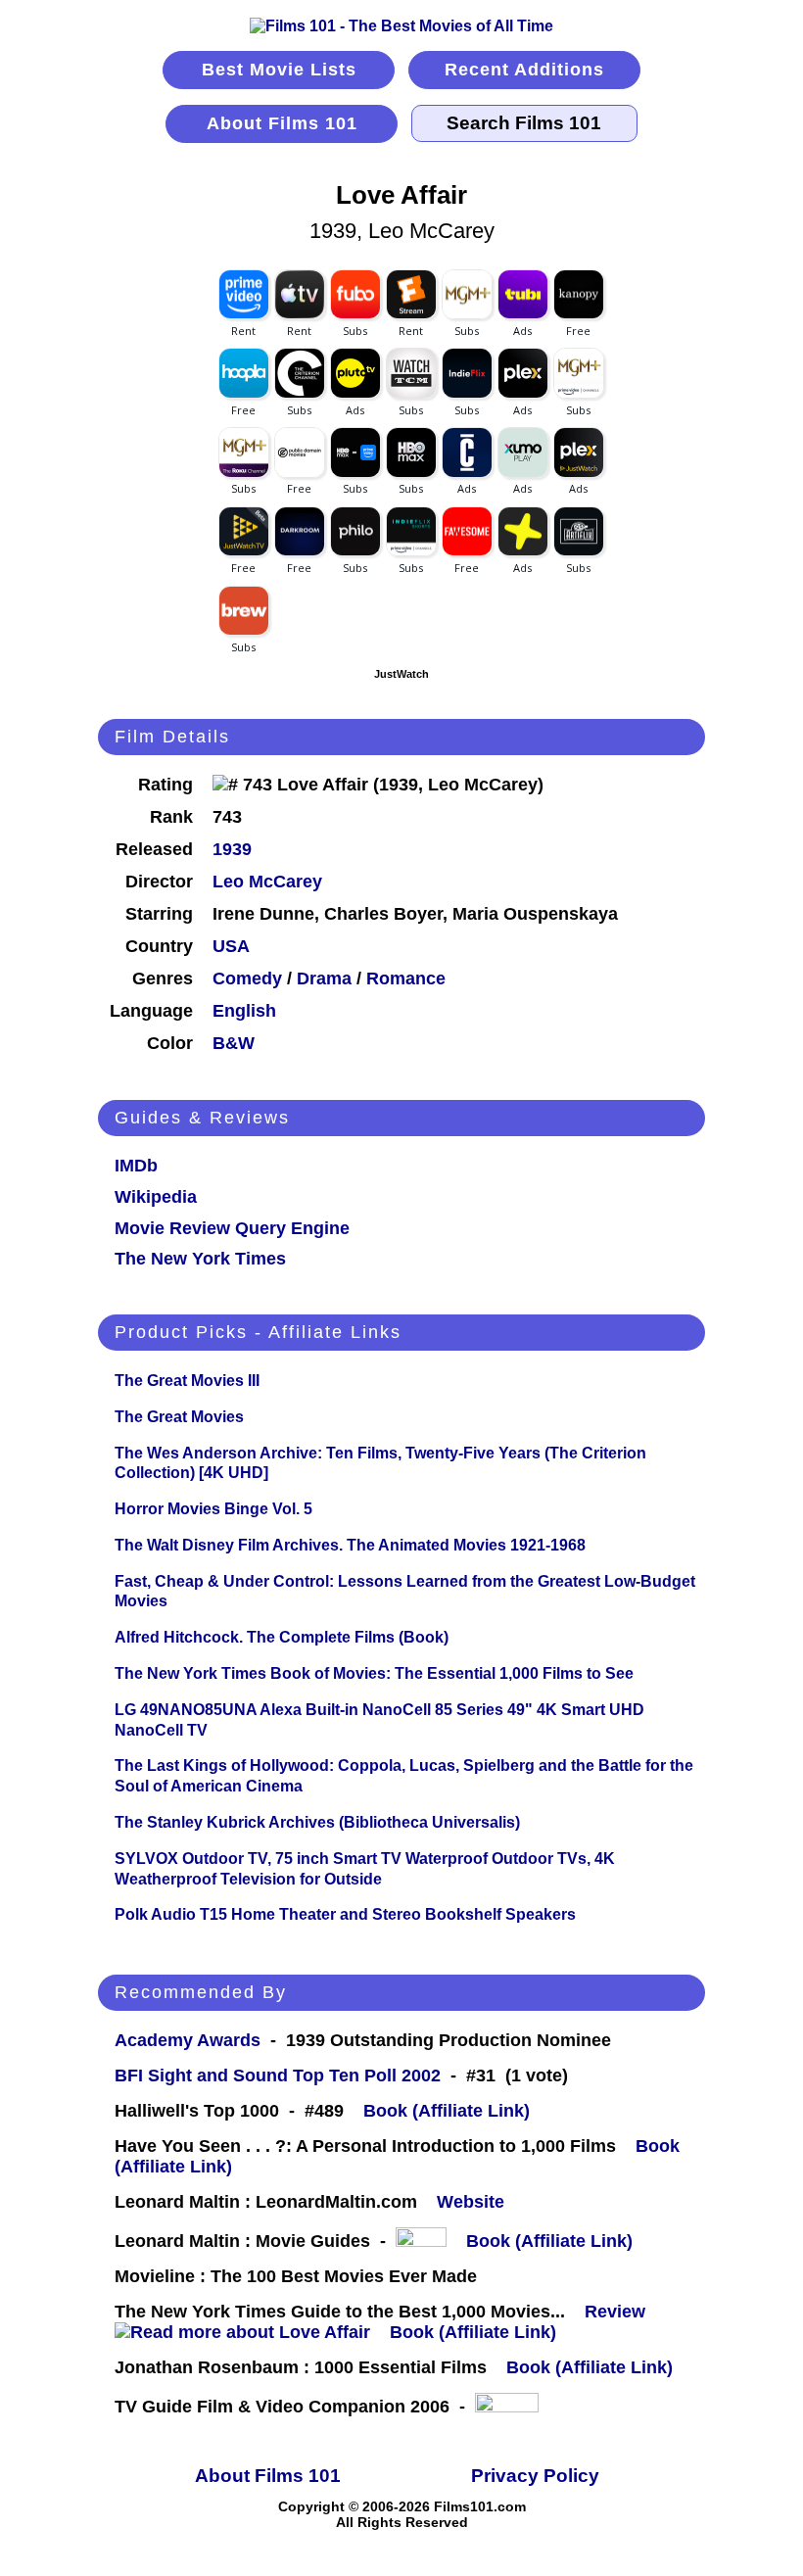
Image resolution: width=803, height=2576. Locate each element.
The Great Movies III (187, 1381)
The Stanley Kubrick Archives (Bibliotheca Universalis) (317, 1822)
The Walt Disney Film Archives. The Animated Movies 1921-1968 (350, 1545)
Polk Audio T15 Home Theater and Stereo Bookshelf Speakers (345, 1914)
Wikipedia (156, 1197)
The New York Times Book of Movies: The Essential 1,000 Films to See (374, 1673)
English (244, 1011)
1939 (232, 849)
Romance (406, 978)
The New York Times (200, 1259)
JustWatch (401, 674)
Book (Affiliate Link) (447, 2111)
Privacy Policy (535, 2476)
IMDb (136, 1166)
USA (231, 946)
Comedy (247, 978)
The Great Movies (179, 1417)
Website (471, 2202)
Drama (324, 978)
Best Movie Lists (279, 70)
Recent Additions (524, 70)
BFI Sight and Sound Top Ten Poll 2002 (278, 2075)
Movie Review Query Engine (232, 1228)
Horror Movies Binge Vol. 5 (213, 1509)
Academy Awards (188, 2040)
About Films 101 (282, 123)
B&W (234, 1043)
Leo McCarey (267, 882)
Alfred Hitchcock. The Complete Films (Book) (282, 1637)
